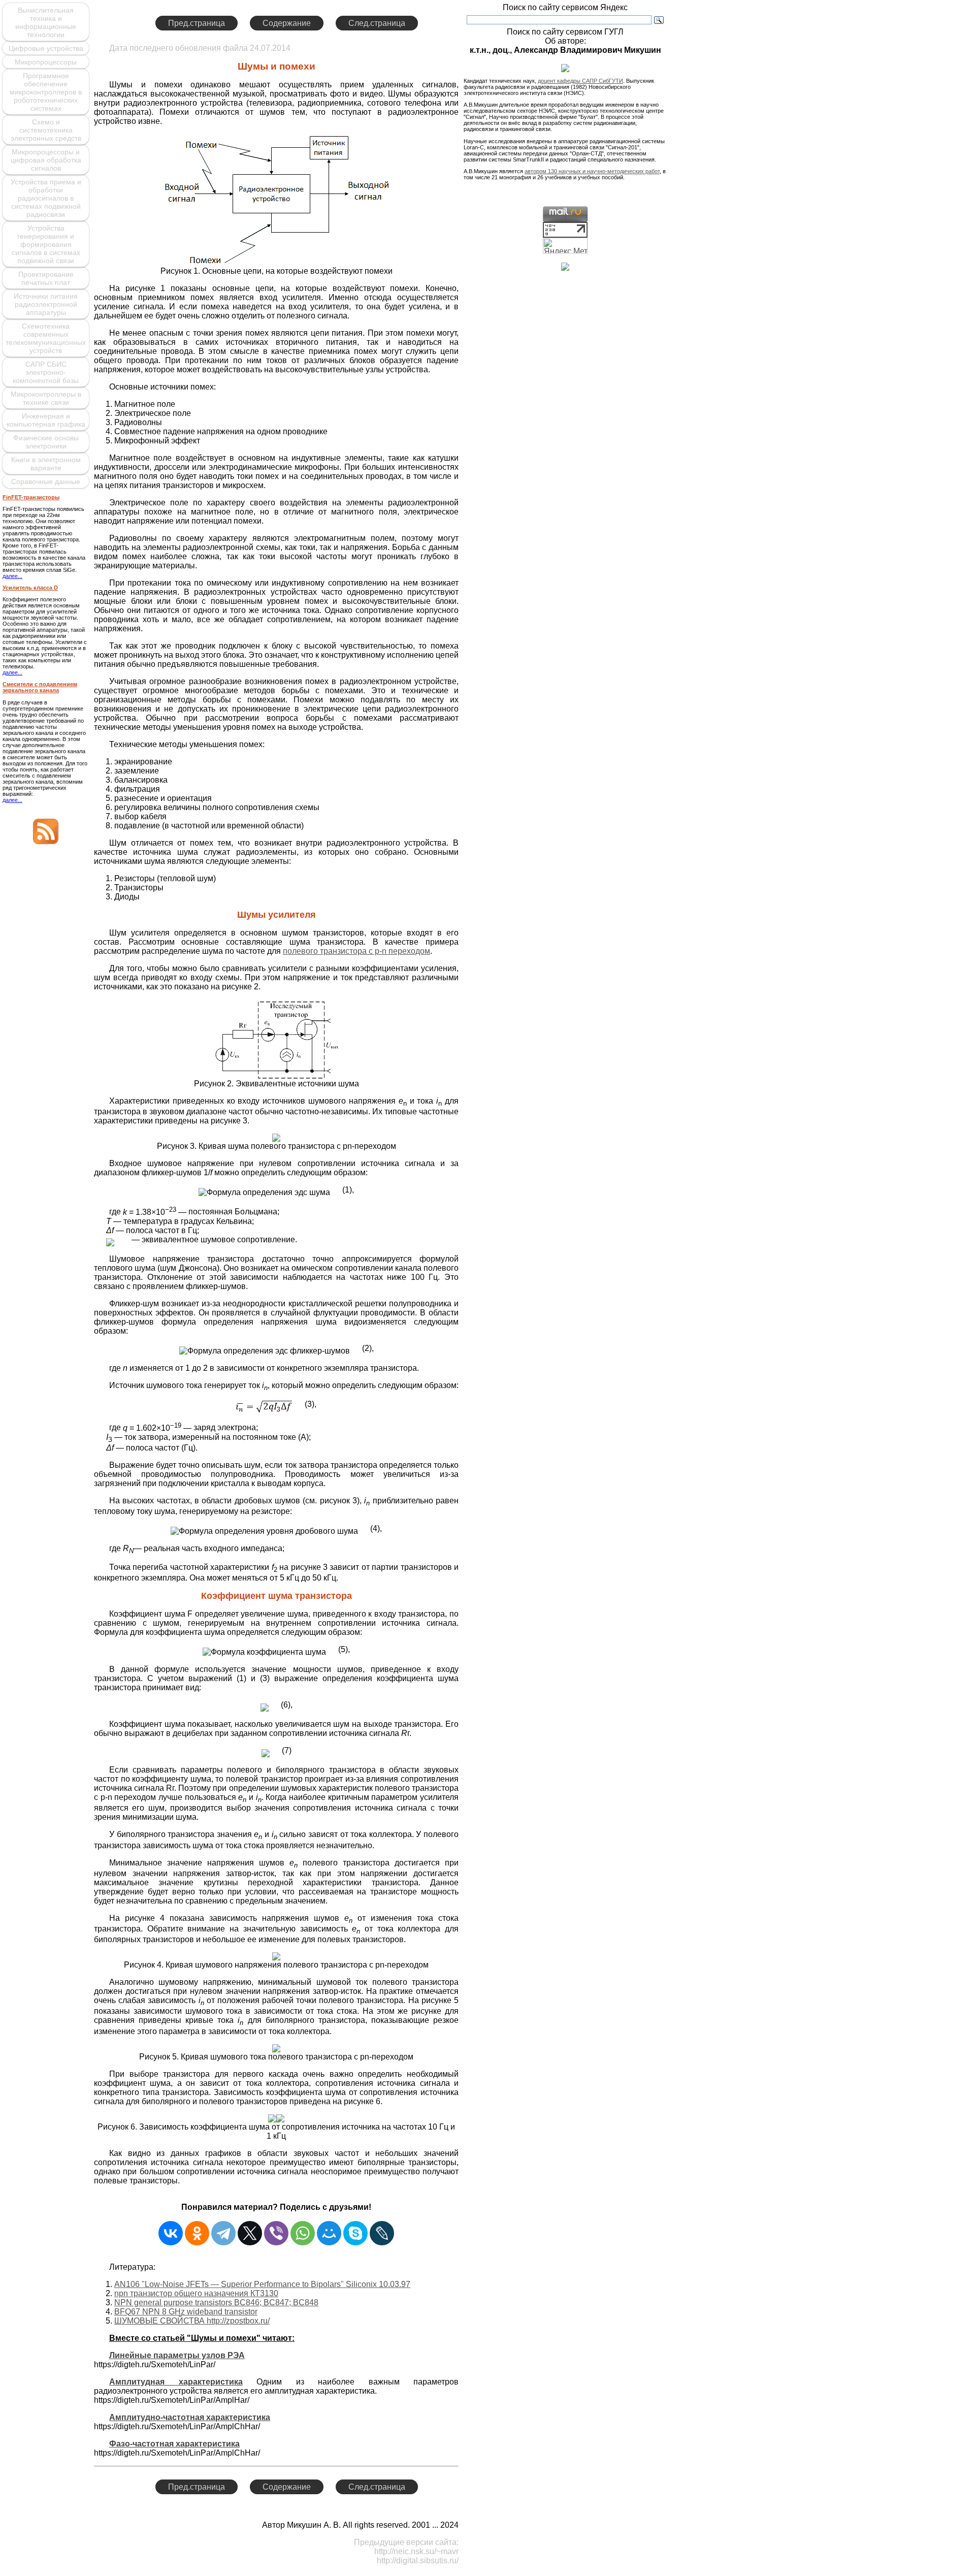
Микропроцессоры (46, 62)
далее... (12, 576)
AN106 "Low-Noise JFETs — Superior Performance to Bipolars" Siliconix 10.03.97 (262, 2284)
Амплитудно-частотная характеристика (190, 2417)
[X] (250, 2233)
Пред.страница (197, 23)
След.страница (377, 23)
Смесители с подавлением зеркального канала (40, 687)
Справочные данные (46, 481)
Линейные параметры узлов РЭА (177, 2355)
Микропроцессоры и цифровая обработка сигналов (46, 160)
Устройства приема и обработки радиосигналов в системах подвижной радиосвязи (46, 198)
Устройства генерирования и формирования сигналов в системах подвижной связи (46, 244)
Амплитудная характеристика (176, 2382)
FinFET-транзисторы (31, 497)
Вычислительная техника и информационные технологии (46, 22)
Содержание (287, 23)
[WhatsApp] (303, 2233)
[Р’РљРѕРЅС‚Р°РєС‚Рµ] (171, 2233)
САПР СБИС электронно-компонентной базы (46, 372)
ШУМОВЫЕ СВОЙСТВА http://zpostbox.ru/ (192, 2321)
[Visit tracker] (565, 268)
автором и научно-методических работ (592, 171)
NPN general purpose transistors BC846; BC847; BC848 (216, 2303)
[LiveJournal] (382, 2233)
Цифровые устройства (46, 48)
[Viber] (276, 2233)
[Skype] (355, 2233)
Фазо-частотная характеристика (174, 2444)
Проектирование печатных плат (46, 278)
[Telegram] (223, 2233)
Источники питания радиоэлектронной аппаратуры (46, 304)
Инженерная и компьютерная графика (46, 420)
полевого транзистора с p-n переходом (356, 951)
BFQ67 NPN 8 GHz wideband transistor (186, 2312)
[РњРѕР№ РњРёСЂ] (329, 2233)
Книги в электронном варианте (46, 464)
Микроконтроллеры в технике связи (46, 398)
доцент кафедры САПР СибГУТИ (580, 81)
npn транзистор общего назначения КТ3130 (196, 2293)
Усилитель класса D (30, 588)
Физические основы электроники (46, 442)
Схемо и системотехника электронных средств (46, 130)
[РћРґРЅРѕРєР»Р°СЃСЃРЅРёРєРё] (197, 2233)
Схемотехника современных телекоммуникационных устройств (46, 338)
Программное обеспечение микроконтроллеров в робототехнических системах (46, 92)
